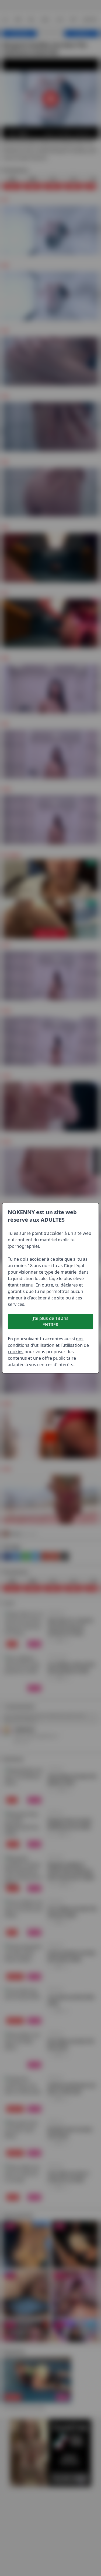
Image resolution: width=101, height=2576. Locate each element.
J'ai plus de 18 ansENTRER (51, 1321)
